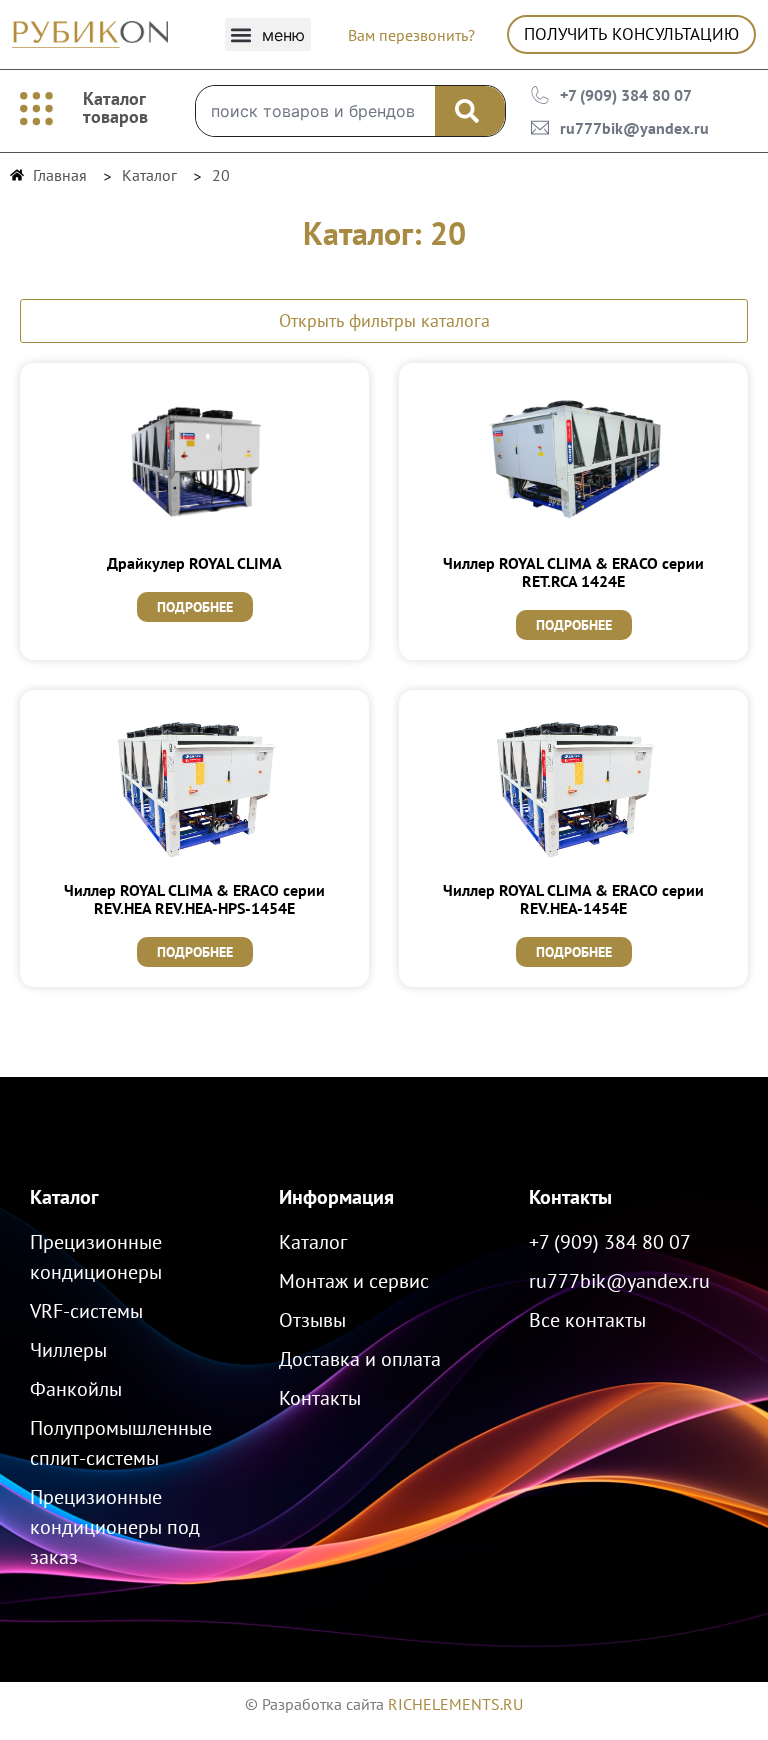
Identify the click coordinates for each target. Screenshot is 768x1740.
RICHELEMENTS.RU (455, 1704)
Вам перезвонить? (411, 35)
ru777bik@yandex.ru (634, 128)
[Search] (470, 111)
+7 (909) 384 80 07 (626, 95)
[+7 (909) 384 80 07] (540, 95)
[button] (268, 34)
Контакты (570, 1197)
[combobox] (315, 111)
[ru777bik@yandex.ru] (540, 128)
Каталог (64, 1197)
